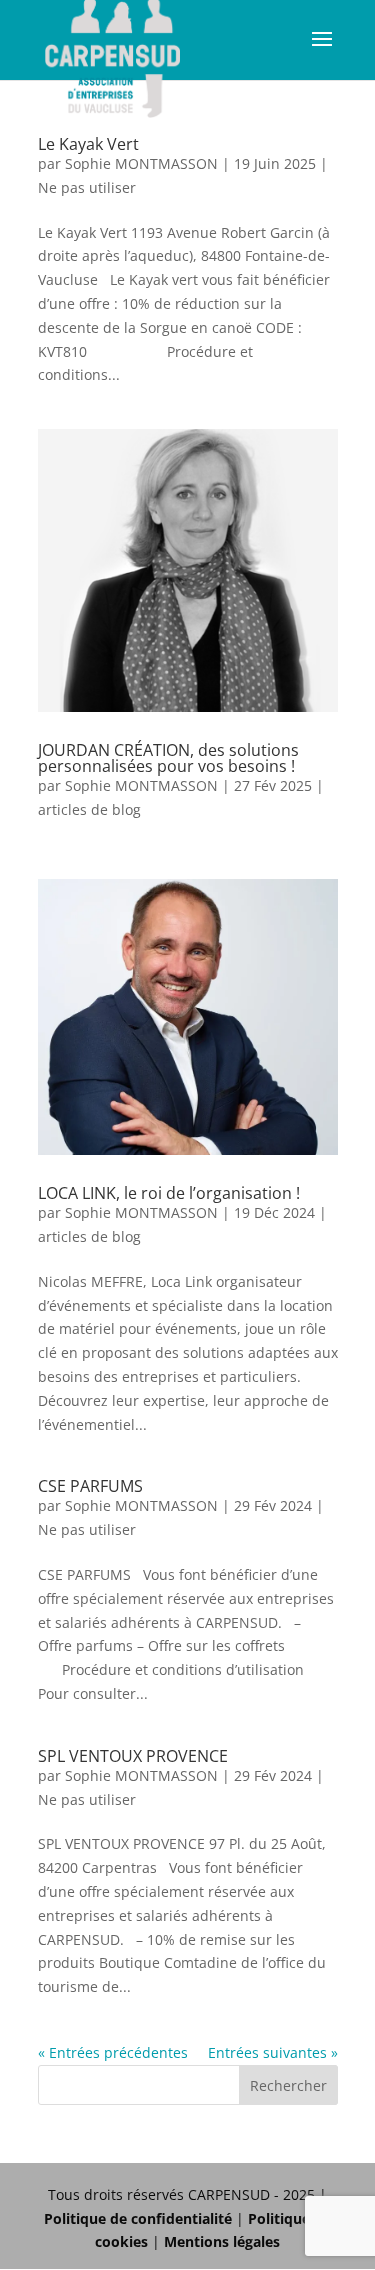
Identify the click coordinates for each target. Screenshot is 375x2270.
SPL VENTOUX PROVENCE (133, 1756)
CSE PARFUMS (90, 1486)
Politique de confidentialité (138, 2218)
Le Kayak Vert (88, 144)
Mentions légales (222, 2241)
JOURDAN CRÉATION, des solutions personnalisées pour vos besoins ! (168, 758)
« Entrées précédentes (113, 2052)
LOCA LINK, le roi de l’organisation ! (169, 1193)
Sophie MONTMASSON (141, 163)
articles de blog (89, 809)
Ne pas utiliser (87, 187)
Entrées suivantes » (273, 2052)
